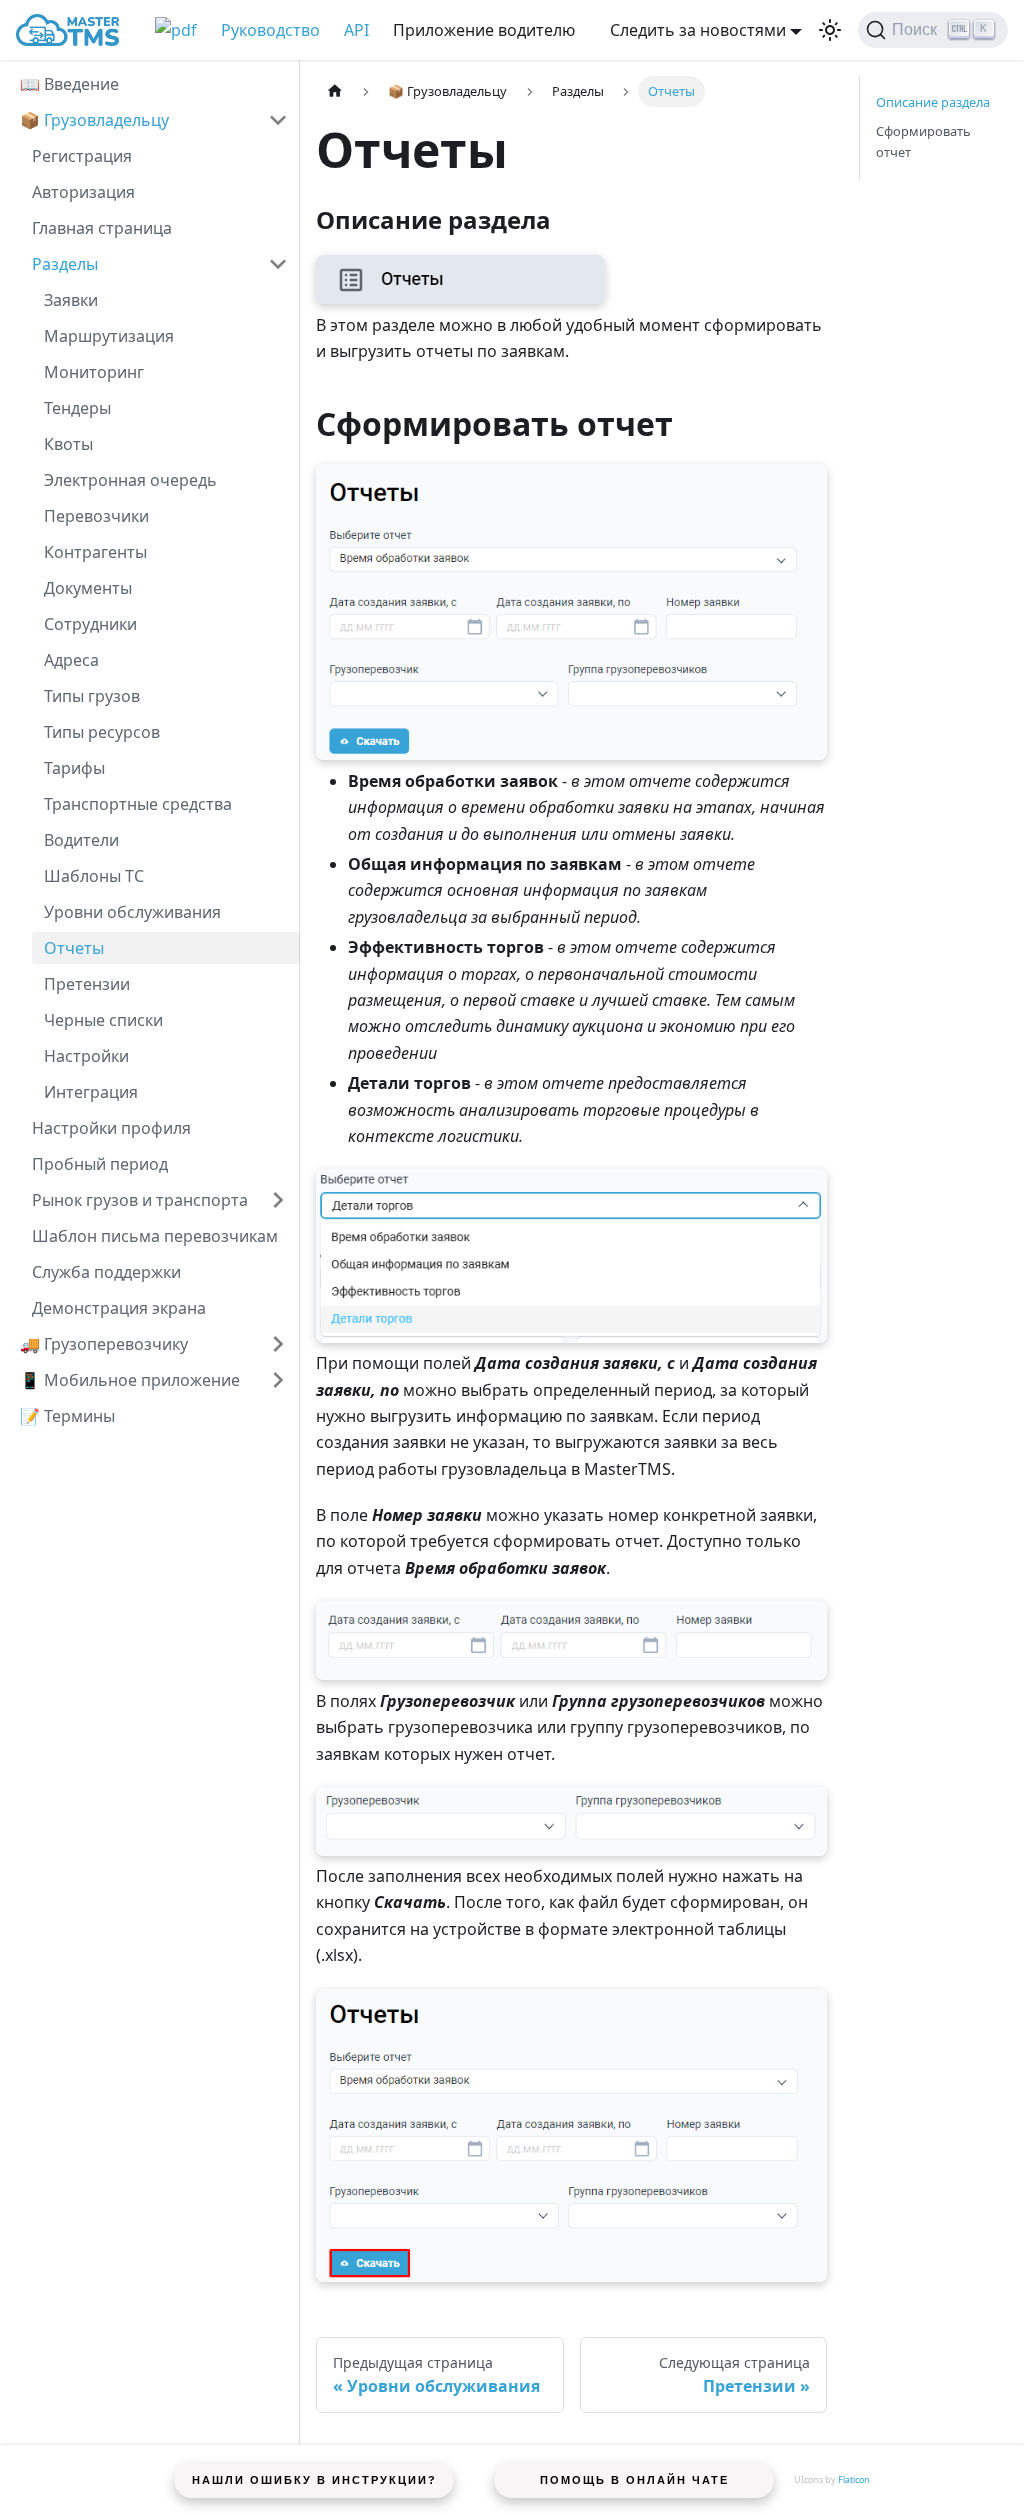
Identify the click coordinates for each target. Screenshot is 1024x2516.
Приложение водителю (484, 30)
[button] (160, 264)
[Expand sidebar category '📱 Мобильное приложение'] (278, 1380)
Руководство (270, 30)
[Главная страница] (335, 91)
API (356, 30)
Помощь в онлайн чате (634, 2480)
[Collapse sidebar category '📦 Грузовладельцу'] (278, 120)
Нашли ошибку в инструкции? (314, 2480)
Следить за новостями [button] (698, 30)
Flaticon (854, 2479)
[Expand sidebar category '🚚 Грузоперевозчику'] (278, 1344)
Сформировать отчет (923, 141)
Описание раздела (933, 102)
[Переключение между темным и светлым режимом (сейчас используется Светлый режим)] (830, 30)
